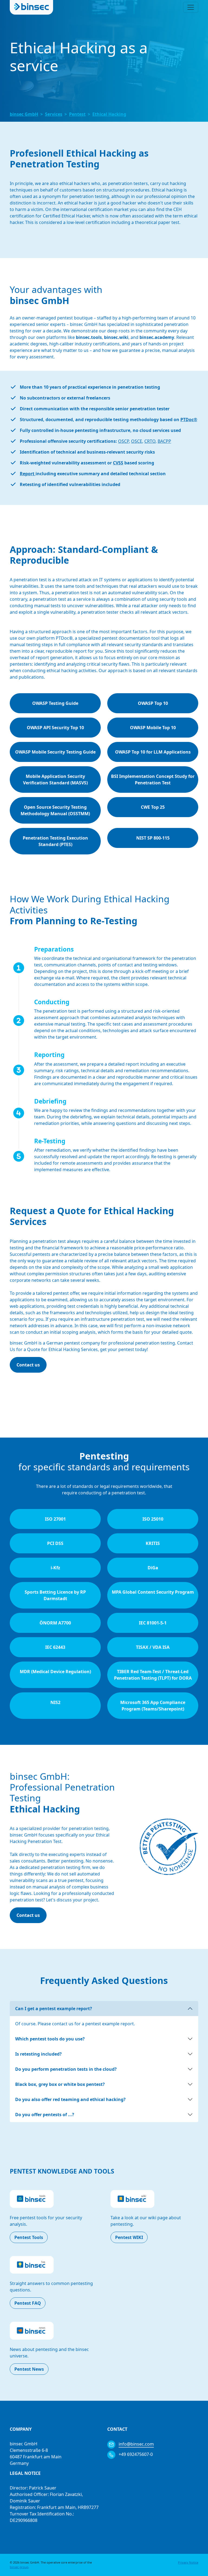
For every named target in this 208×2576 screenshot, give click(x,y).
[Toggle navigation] (191, 7)
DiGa (153, 1568)
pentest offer (66, 1293)
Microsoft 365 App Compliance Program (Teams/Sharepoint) (153, 1706)
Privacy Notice (188, 2562)
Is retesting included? (38, 2054)
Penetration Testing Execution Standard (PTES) (55, 841)
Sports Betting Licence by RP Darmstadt (55, 1595)
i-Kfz (55, 1568)
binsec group (19, 2567)
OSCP (123, 441)
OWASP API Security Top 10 (55, 728)
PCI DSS (55, 1543)
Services (54, 114)
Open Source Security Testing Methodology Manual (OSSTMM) (55, 810)
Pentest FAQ (28, 2303)
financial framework (63, 1248)
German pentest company (73, 1343)
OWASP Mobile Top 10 (153, 728)
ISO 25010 (153, 1519)
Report (28, 474)
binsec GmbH (24, 114)
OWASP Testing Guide (55, 703)
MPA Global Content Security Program (153, 1592)
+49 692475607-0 (135, 2454)
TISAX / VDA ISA (153, 1647)
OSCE (137, 441)
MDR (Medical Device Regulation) (55, 1672)
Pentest (77, 114)
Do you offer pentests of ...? (45, 2115)
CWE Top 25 (153, 807)
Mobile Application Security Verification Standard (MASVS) (55, 780)
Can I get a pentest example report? (54, 2009)
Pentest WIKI (129, 2237)
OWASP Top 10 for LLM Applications (153, 752)
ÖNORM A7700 (55, 1623)
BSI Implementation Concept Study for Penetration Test (153, 780)
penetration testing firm (65, 1867)
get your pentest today (123, 1349)
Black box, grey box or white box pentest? (60, 2084)
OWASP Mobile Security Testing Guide (55, 752)
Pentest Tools (29, 2237)
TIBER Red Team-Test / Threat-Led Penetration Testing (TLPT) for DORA (153, 1675)
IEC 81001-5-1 (153, 1623)
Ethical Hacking (109, 114)
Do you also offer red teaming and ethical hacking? (70, 2099)
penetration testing (89, 1828)
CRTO (150, 441)
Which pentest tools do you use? (50, 2039)
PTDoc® (189, 420)
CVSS (118, 463)
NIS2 (55, 1702)
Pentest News (29, 2369)
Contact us (28, 1365)
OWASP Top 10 (153, 703)
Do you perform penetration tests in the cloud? (66, 2069)
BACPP (164, 441)
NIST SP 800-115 (153, 838)
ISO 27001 (55, 1519)
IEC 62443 (55, 1647)
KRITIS (153, 1543)
